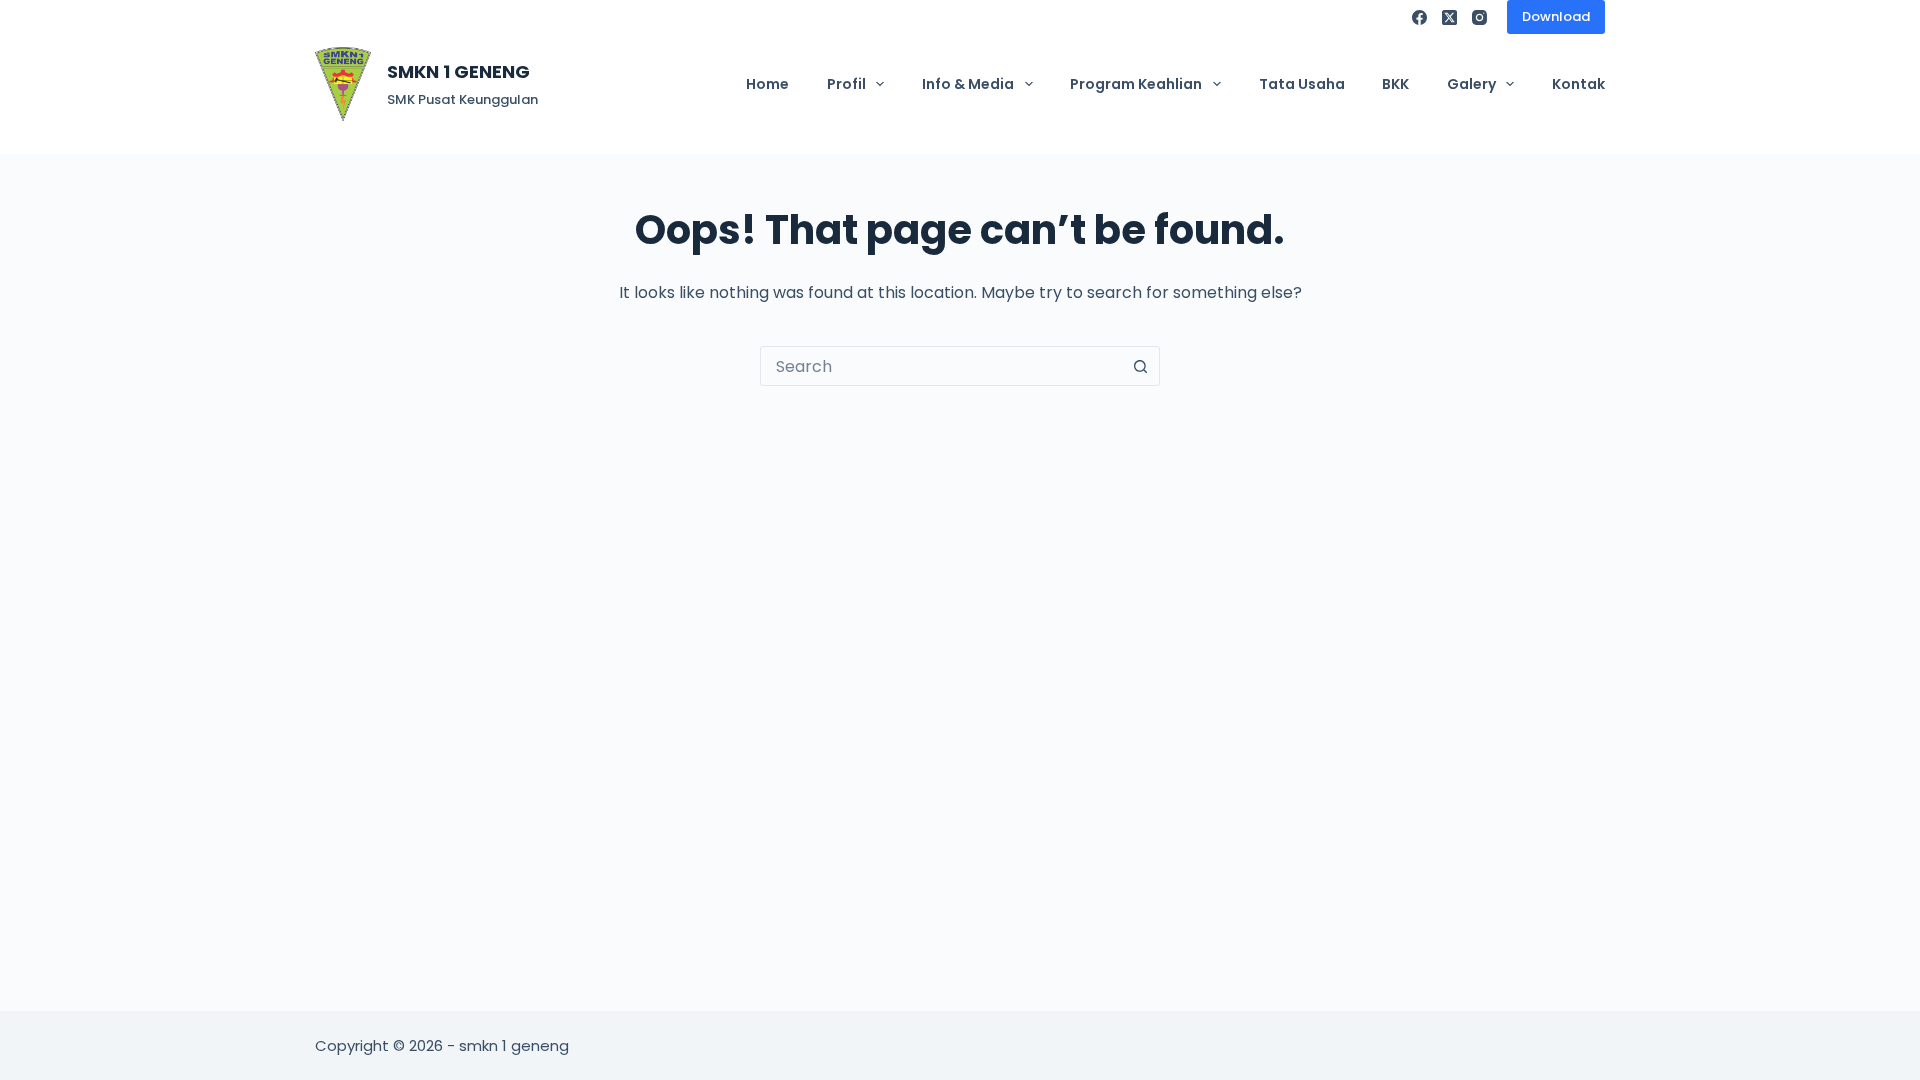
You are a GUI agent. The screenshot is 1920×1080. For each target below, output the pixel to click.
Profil (846, 84)
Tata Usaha (1302, 84)
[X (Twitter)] (1449, 17)
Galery (1471, 84)
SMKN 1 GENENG (458, 71)
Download (1556, 16)
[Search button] (1140, 366)
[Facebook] (1419, 17)
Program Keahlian (1136, 84)
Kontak (1578, 84)
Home (767, 84)
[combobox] (941, 366)
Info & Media (968, 84)
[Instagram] (1479, 17)
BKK (1395, 84)
